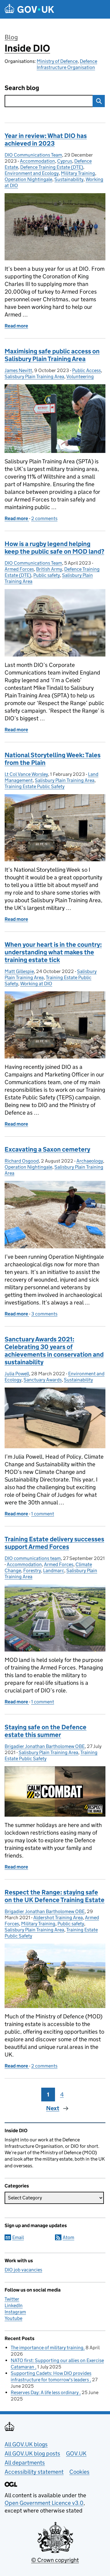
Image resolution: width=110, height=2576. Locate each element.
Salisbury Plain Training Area (34, 376)
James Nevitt (18, 370)
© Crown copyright (55, 2560)
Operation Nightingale (28, 179)
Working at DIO (36, 984)
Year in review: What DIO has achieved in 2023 (46, 140)
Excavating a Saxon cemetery (47, 1149)
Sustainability (69, 179)
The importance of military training (47, 2348)
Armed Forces (19, 569)
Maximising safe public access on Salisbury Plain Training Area (52, 355)
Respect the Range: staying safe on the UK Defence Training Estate (55, 1896)
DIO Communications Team (33, 155)
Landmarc (54, 1570)
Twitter (12, 2299)
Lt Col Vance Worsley (26, 774)
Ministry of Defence (57, 61)
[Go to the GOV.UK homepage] (29, 9)
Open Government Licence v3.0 (44, 2503)
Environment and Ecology (32, 173)
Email (18, 2237)
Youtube (13, 2318)
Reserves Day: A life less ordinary (45, 2392)
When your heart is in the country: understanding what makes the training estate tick (53, 952)
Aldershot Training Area (58, 1918)
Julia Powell (17, 1374)
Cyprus (65, 161)
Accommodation (37, 161)
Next (53, 2108)
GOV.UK (76, 2453)
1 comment (43, 1514)
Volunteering (80, 376)
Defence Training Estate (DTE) (52, 167)
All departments (25, 2463)
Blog (11, 37)
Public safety (47, 575)
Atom (68, 2237)
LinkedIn (14, 2305)
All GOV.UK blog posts (32, 2453)
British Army (49, 569)
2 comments (44, 518)
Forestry (32, 1570)
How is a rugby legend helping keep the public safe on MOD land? (54, 548)
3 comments (44, 1314)
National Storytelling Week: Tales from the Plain (53, 759)
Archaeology (90, 1161)
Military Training (78, 173)
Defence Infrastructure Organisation (67, 64)
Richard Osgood (22, 1161)
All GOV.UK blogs (26, 2444)
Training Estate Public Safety (35, 786)
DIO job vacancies (23, 2270)
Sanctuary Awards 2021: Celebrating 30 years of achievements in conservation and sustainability (54, 1351)
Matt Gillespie (19, 971)
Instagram (15, 2312)
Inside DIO (27, 48)
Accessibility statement (34, 2472)
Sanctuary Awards (43, 1380)
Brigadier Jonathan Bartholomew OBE (45, 1746)
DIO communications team (33, 1558)
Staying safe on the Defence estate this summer (46, 1731)
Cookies (79, 2472)
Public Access (86, 370)
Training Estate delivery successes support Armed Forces (54, 1543)
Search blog (22, 88)
